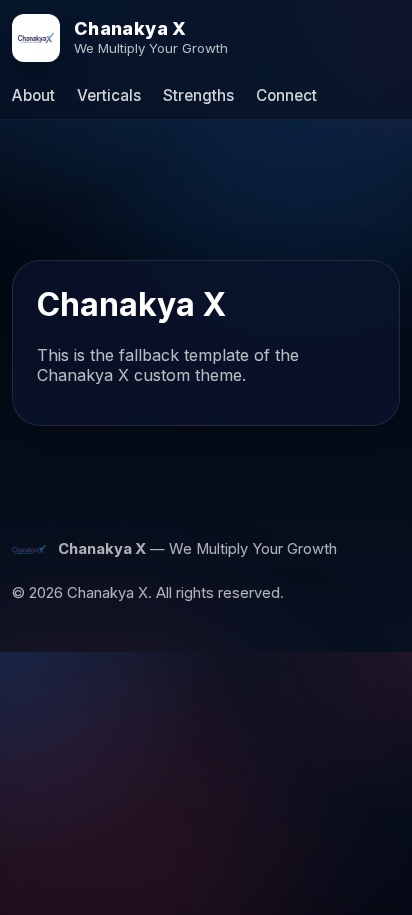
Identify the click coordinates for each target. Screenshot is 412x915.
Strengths (198, 95)
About (33, 95)
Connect (286, 95)
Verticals (109, 95)
